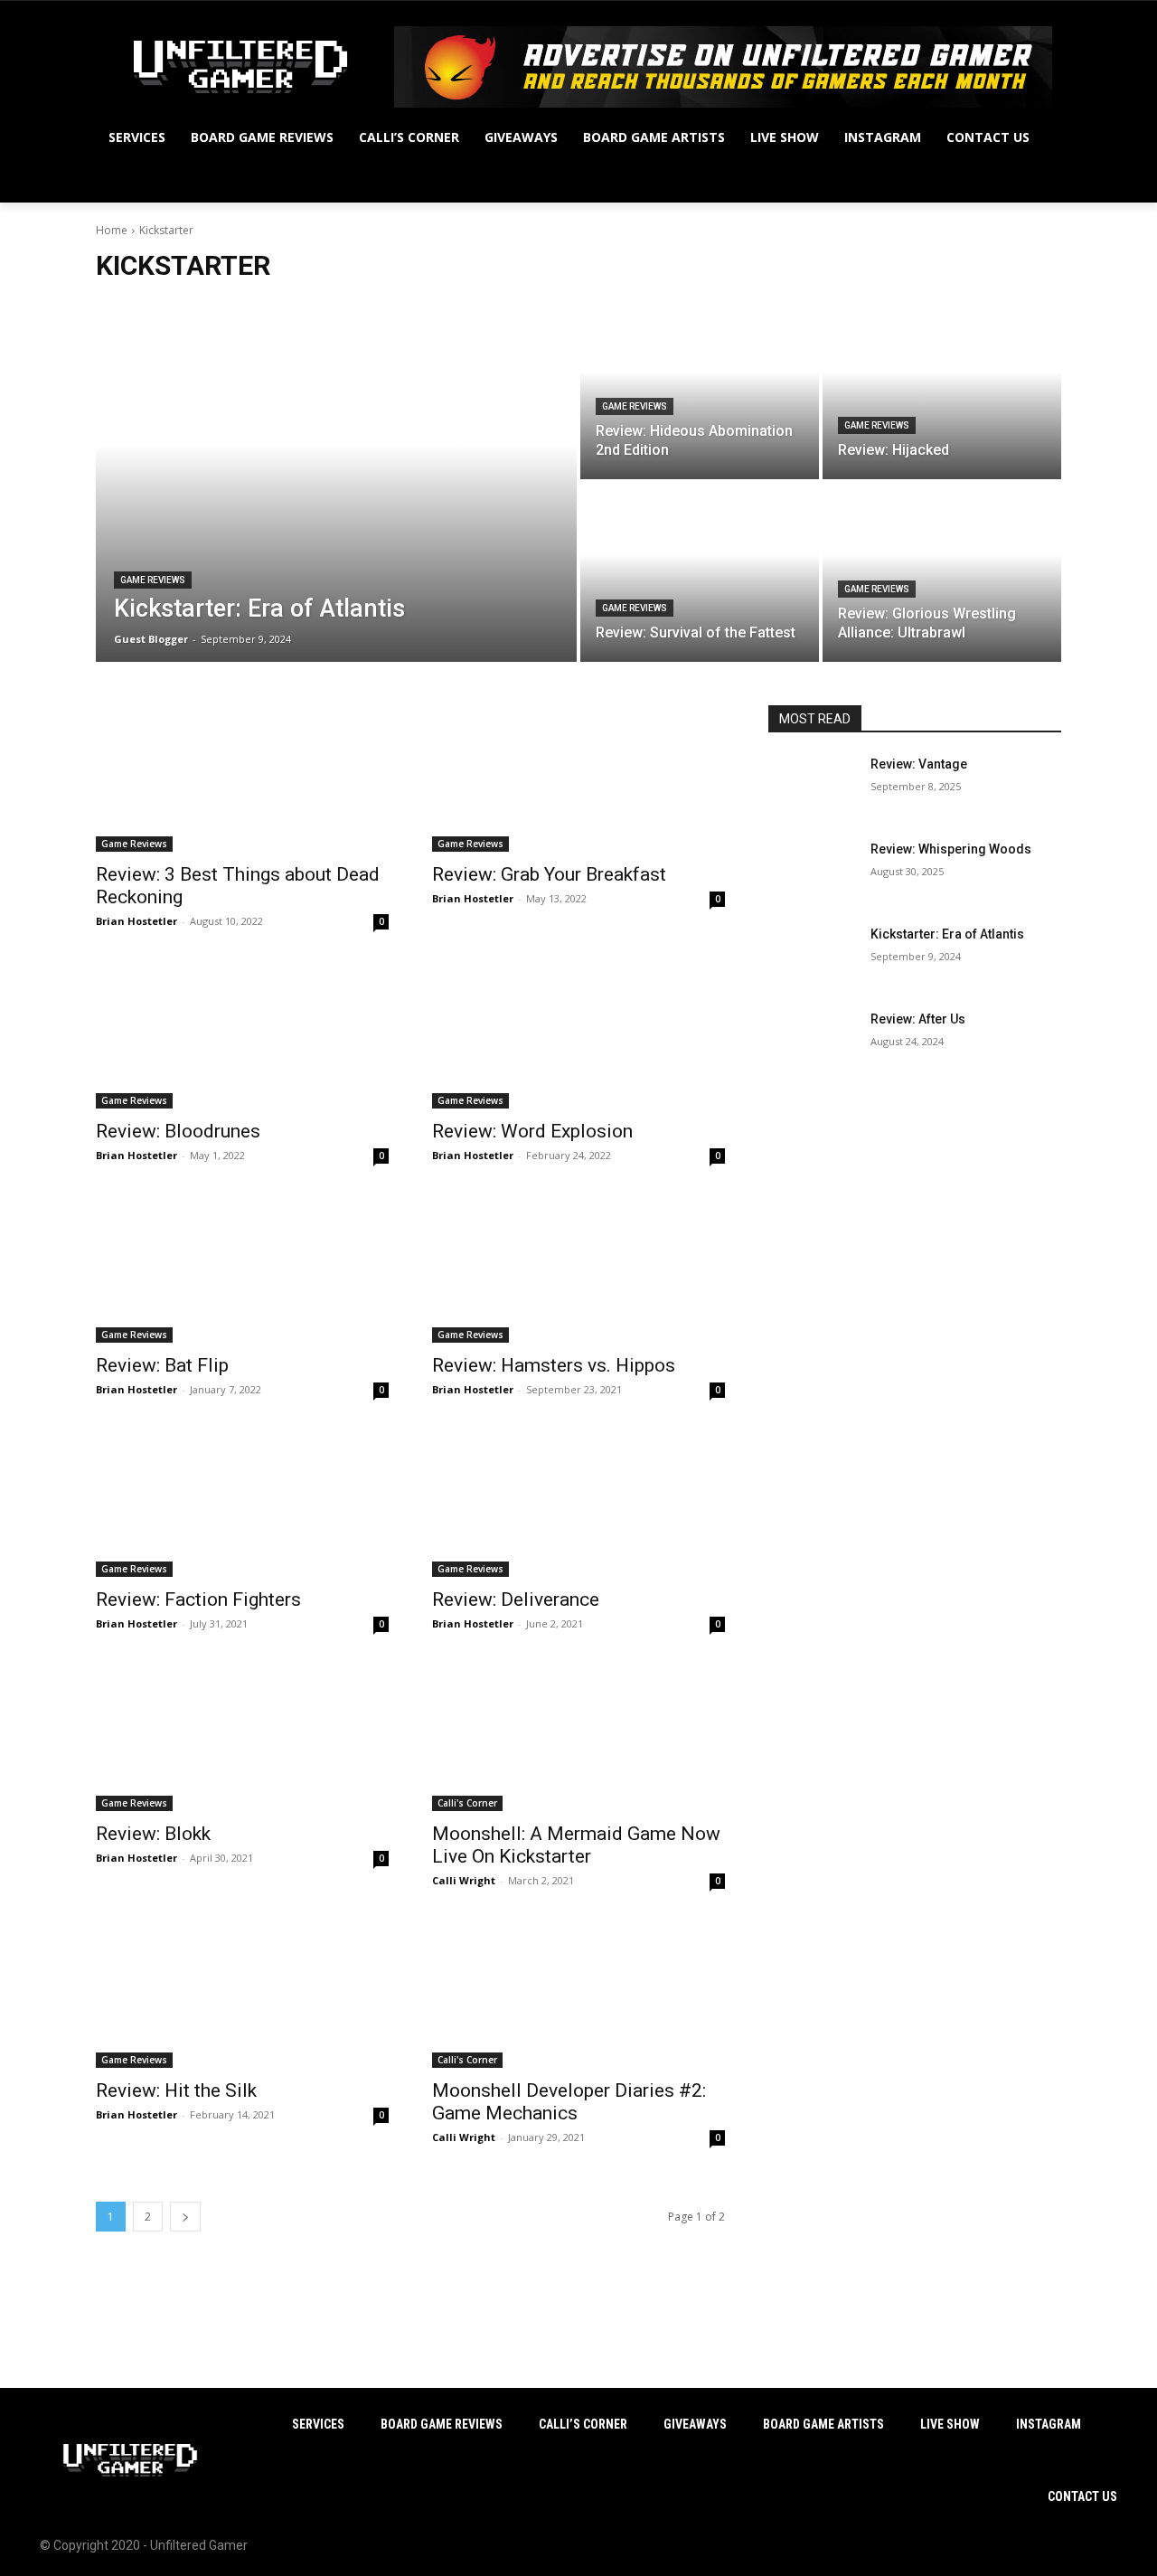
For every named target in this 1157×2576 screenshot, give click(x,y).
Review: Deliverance (516, 1599)
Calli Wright (464, 1880)
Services (318, 2424)
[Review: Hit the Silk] (242, 1995)
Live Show (950, 2424)
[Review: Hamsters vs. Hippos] (578, 1269)
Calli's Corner (467, 1803)
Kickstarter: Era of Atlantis (947, 934)
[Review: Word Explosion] (578, 1035)
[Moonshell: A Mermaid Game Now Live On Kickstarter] (578, 1738)
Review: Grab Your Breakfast (549, 874)
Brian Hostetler (136, 921)
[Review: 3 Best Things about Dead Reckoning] (242, 778)
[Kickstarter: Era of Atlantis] (336, 481)
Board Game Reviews (442, 2424)
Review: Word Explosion (532, 1131)
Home (112, 230)
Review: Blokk (153, 1834)
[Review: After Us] (812, 1042)
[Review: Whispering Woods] (812, 872)
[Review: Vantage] (812, 787)
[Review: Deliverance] (578, 1504)
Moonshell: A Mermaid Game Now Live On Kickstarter (576, 1845)
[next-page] (185, 2217)
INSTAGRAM (1049, 2424)
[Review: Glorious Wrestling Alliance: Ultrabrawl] (942, 572)
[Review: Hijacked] (942, 390)
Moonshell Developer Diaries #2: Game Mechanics (569, 2102)
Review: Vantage (919, 764)
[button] (1039, 181)
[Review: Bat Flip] (242, 1269)
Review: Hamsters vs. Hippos (554, 1365)
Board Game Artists (823, 2424)
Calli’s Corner (583, 2424)
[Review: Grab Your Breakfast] (578, 778)
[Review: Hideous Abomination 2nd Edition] (700, 390)
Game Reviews (153, 580)
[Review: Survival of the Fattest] (700, 572)
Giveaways (695, 2424)
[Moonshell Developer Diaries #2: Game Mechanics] (578, 1995)
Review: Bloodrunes (178, 1131)
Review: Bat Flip (162, 1365)
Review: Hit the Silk (176, 2090)
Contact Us (1082, 2496)
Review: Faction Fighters (198, 1599)
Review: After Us (918, 1019)
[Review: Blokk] (242, 1738)
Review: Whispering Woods (951, 849)
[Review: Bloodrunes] (242, 1035)
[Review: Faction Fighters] (242, 1504)
